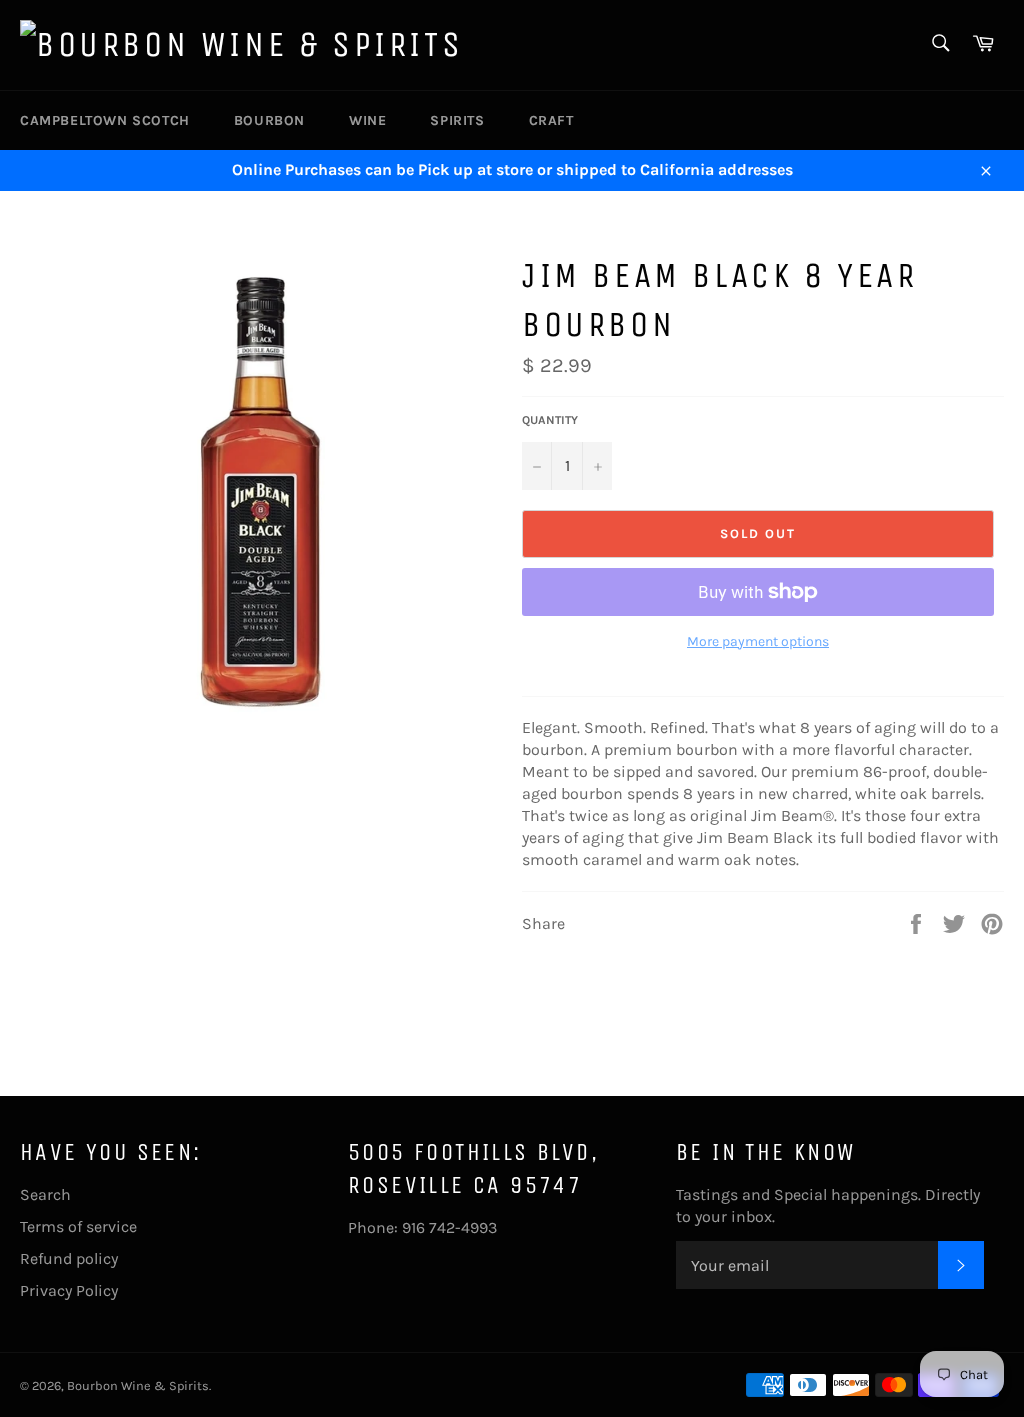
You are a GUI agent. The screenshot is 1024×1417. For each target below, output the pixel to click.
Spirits (457, 120)
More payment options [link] (758, 641)
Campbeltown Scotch (105, 120)
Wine (367, 120)
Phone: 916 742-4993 (422, 1227)
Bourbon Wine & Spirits (138, 1385)
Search (45, 1194)
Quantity (550, 420)
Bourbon (269, 120)
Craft (551, 120)
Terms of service (78, 1226)
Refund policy (69, 1258)
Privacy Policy (69, 1290)
